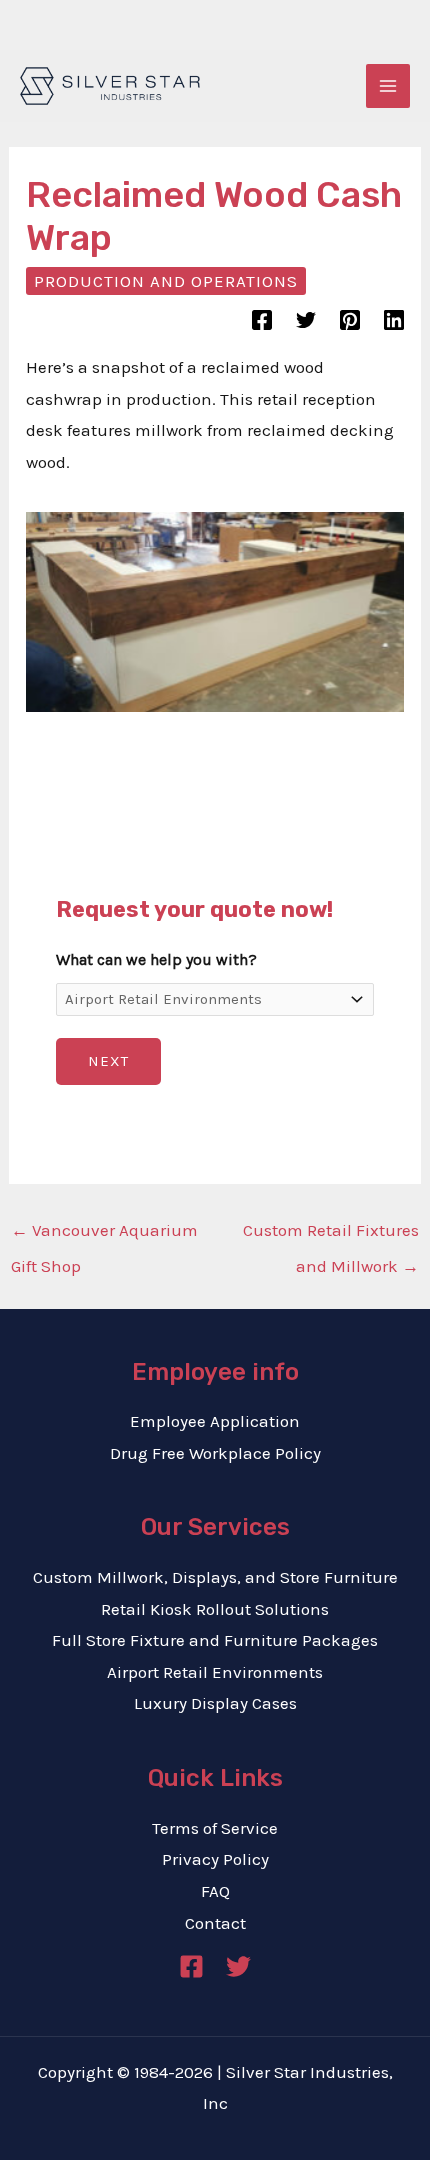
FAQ (215, 1891)
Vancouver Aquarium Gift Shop (104, 1236)
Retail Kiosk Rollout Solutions (215, 1609)
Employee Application (215, 1421)
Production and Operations (166, 281)
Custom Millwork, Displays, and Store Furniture (215, 1577)
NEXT (108, 1061)
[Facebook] (262, 320)
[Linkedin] (394, 320)
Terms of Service (215, 1828)
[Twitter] (306, 320)
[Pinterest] (350, 320)
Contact (215, 1923)
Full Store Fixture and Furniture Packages (215, 1640)
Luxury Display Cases (215, 1703)
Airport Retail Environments (215, 1672)
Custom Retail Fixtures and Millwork (331, 1236)
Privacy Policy (215, 1859)
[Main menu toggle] (388, 86)
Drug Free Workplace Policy (215, 1453)
